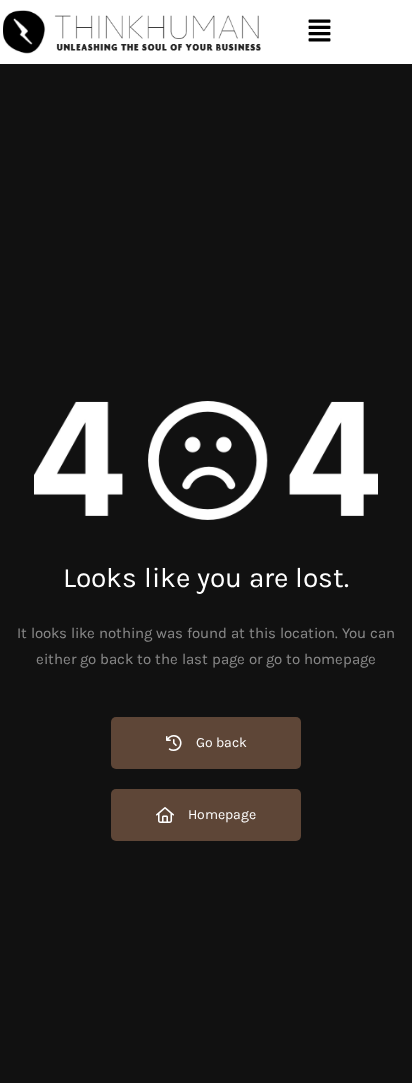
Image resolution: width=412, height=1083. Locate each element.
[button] (319, 32)
